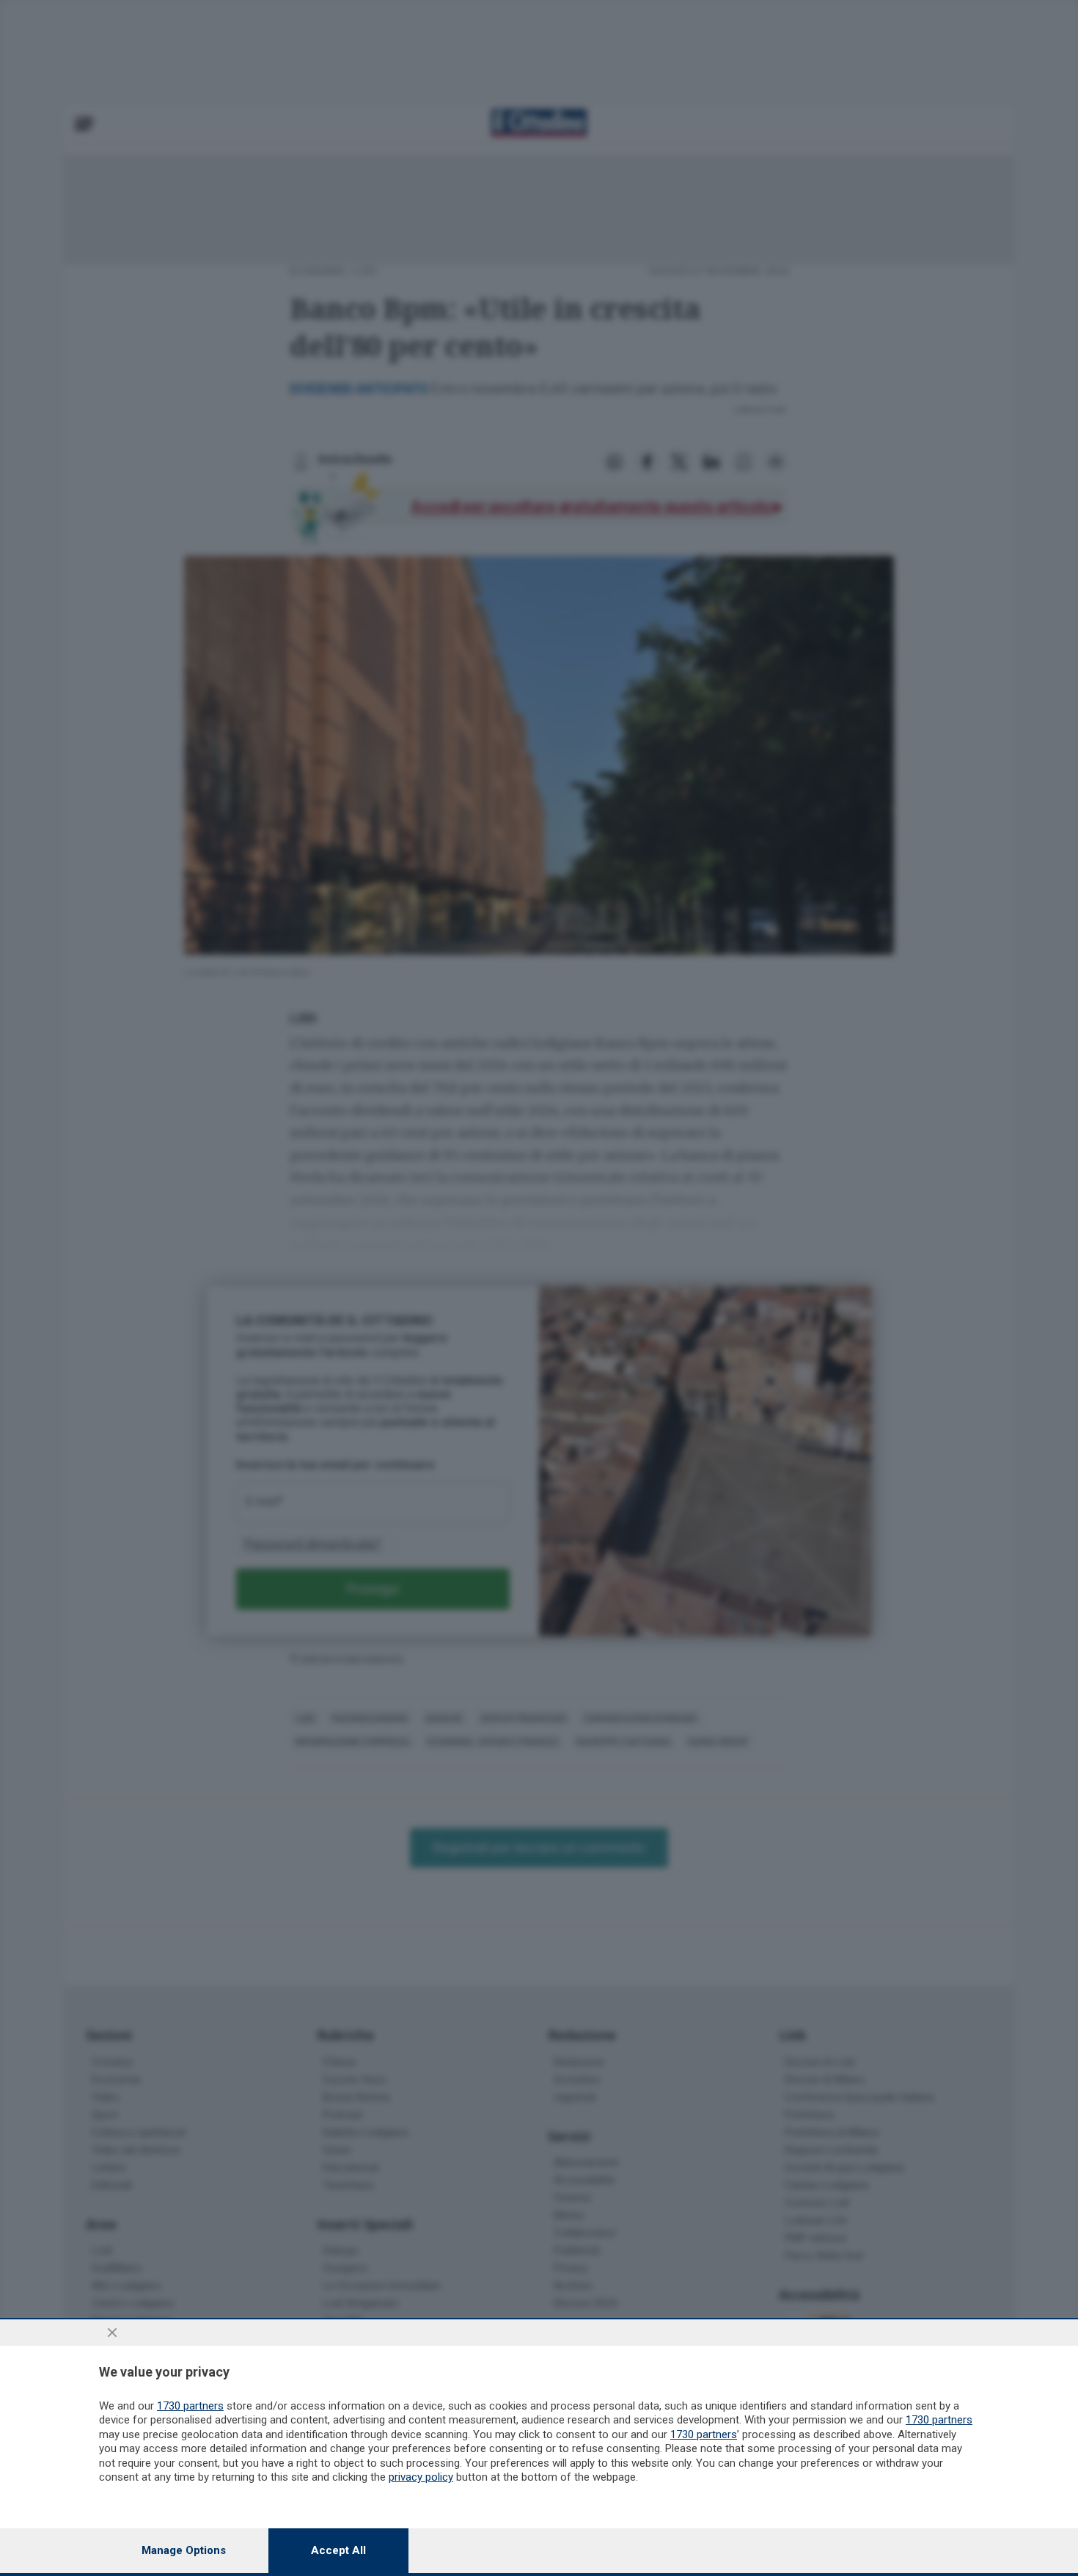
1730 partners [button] (190, 2406)
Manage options (184, 2550)
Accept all (338, 2550)
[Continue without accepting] (112, 2333)
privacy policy (421, 2477)
